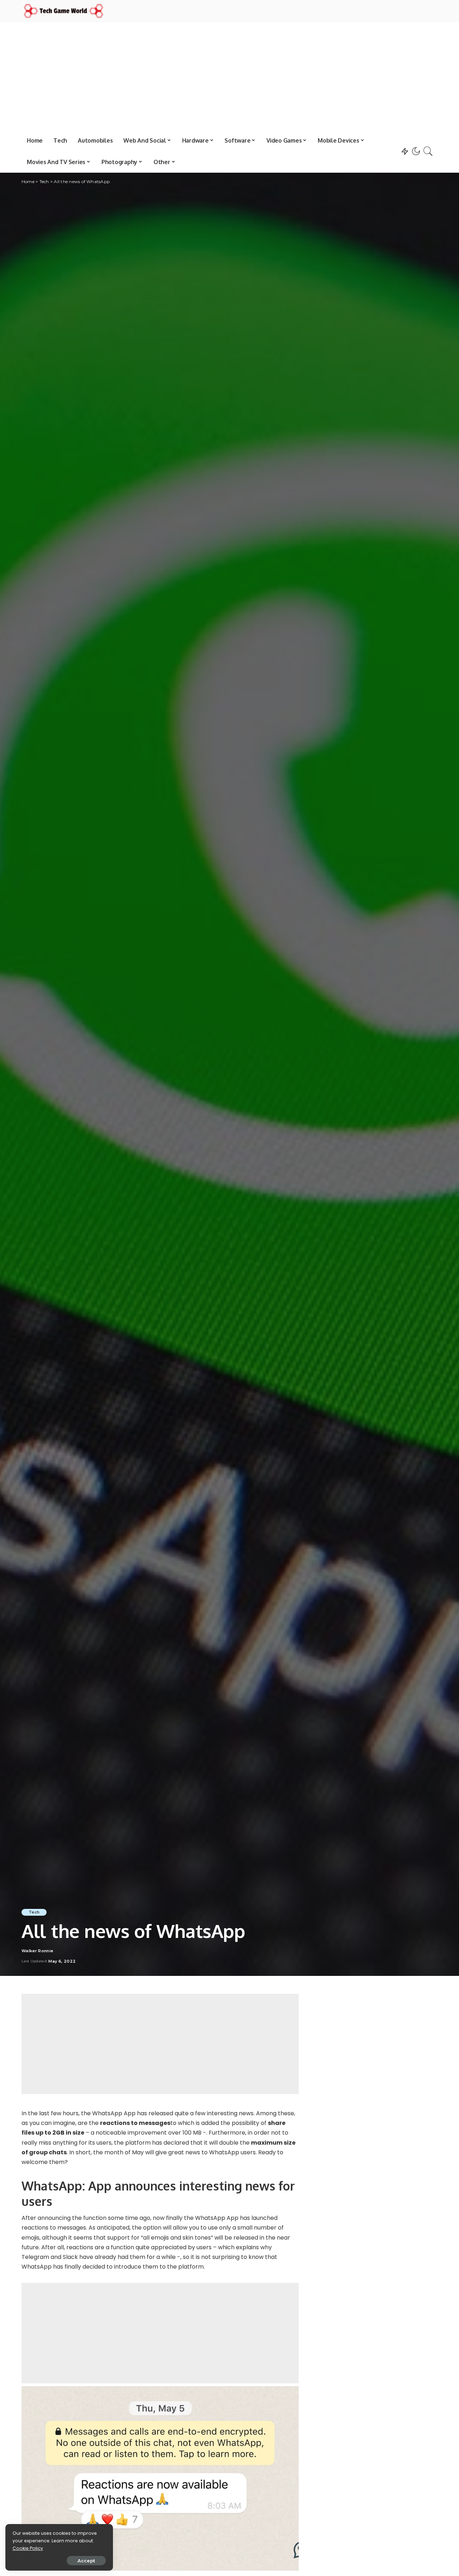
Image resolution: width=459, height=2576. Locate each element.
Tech (34, 1912)
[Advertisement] (229, 76)
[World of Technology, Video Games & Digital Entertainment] (63, 11)
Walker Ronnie (37, 1951)
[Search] (428, 151)
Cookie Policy (28, 2548)
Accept (86, 2561)
